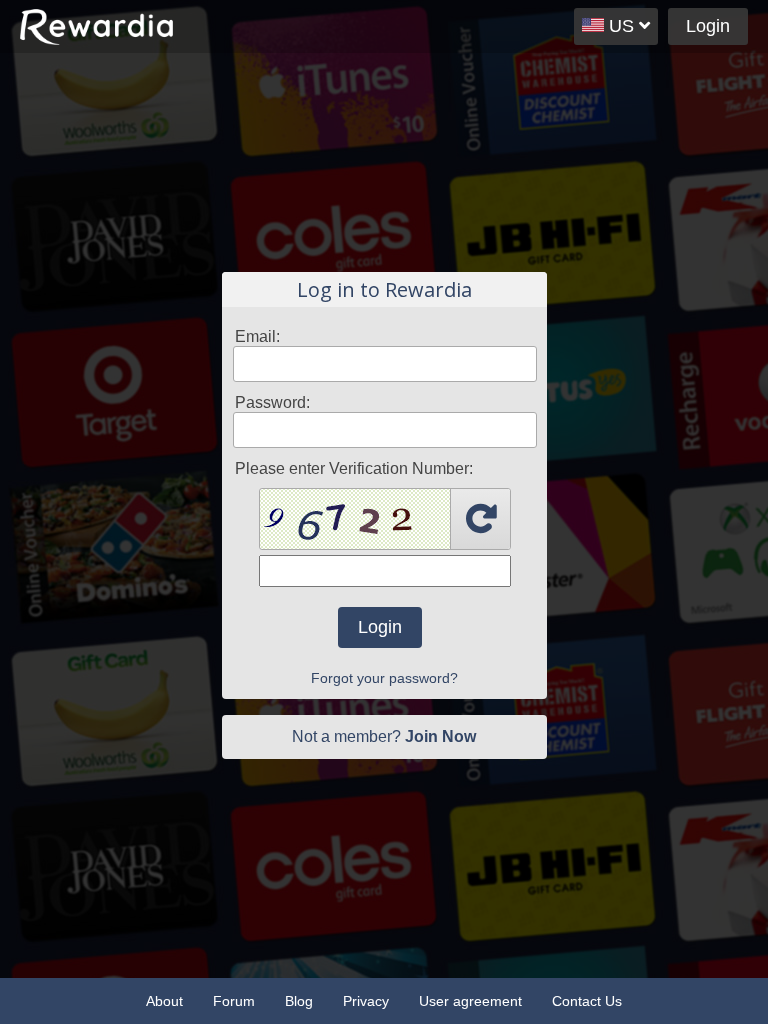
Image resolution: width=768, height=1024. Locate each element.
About (164, 1001)
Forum (234, 1001)
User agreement (470, 1001)
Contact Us (587, 1001)
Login (708, 26)
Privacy (366, 1001)
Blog (299, 1001)
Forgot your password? (384, 678)
